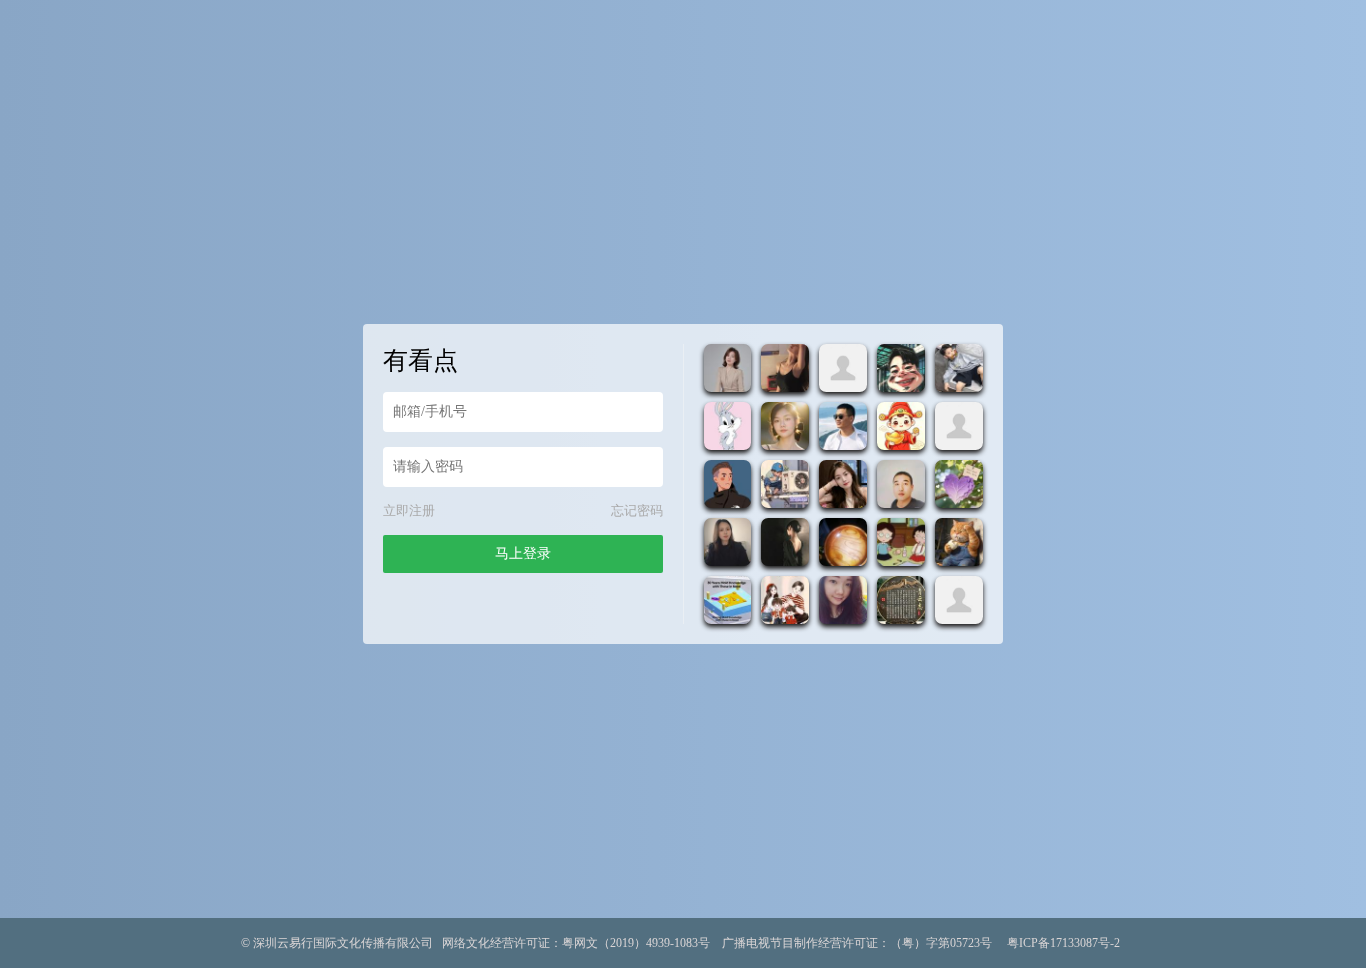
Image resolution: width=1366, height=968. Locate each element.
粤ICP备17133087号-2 (1063, 943)
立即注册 (409, 510)
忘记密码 (637, 510)
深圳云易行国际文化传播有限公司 (343, 943)
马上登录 (523, 553)
